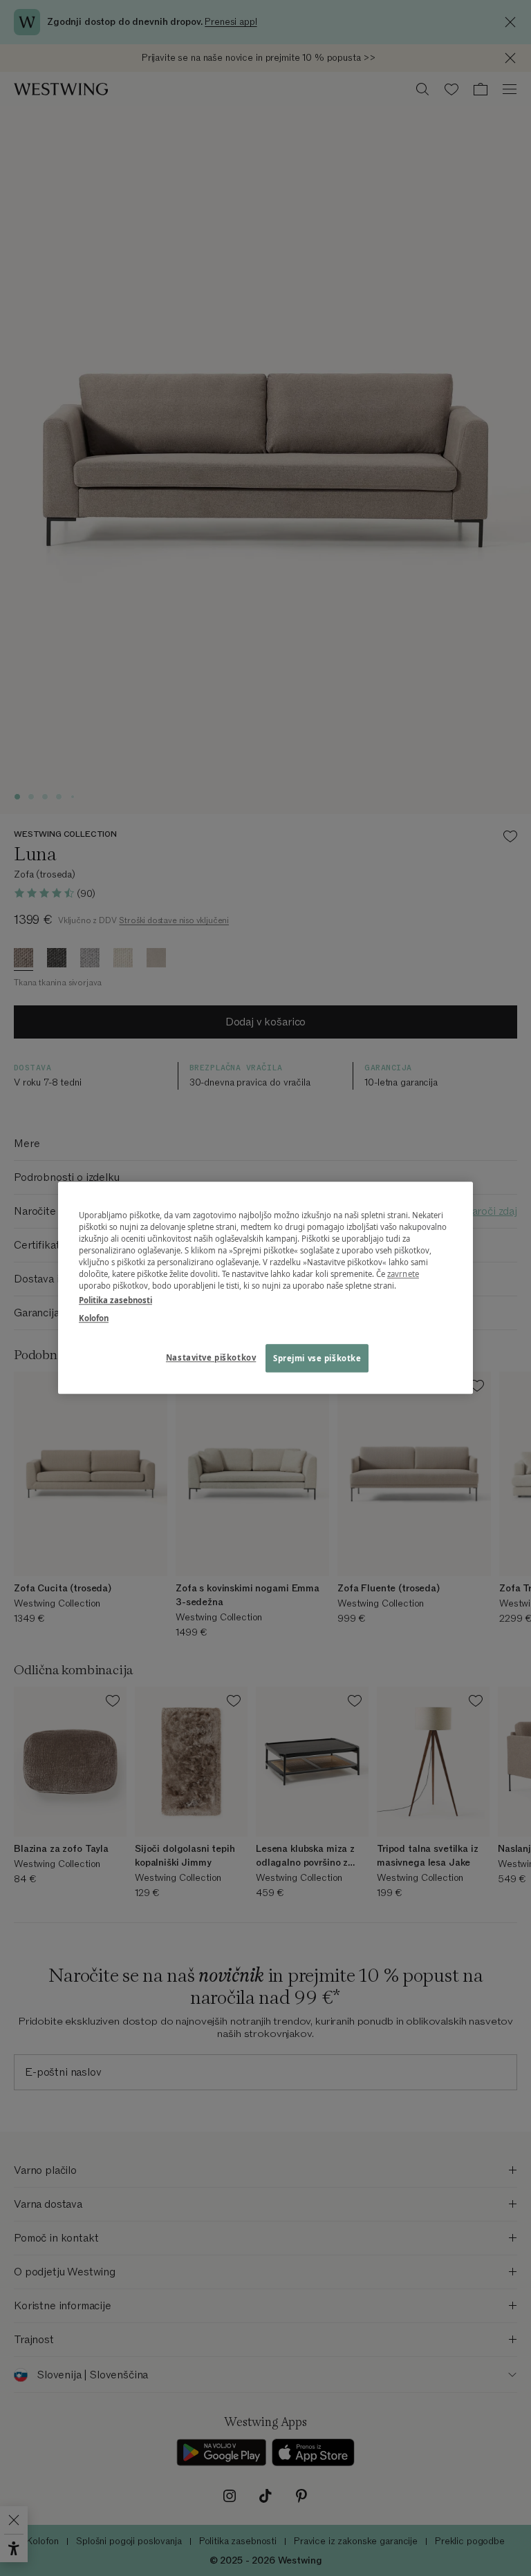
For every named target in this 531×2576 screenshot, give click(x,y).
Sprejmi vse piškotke (317, 1358)
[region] (265, 1288)
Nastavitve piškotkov (211, 1357)
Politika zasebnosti (115, 1301)
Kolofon (94, 1318)
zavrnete (403, 1275)
